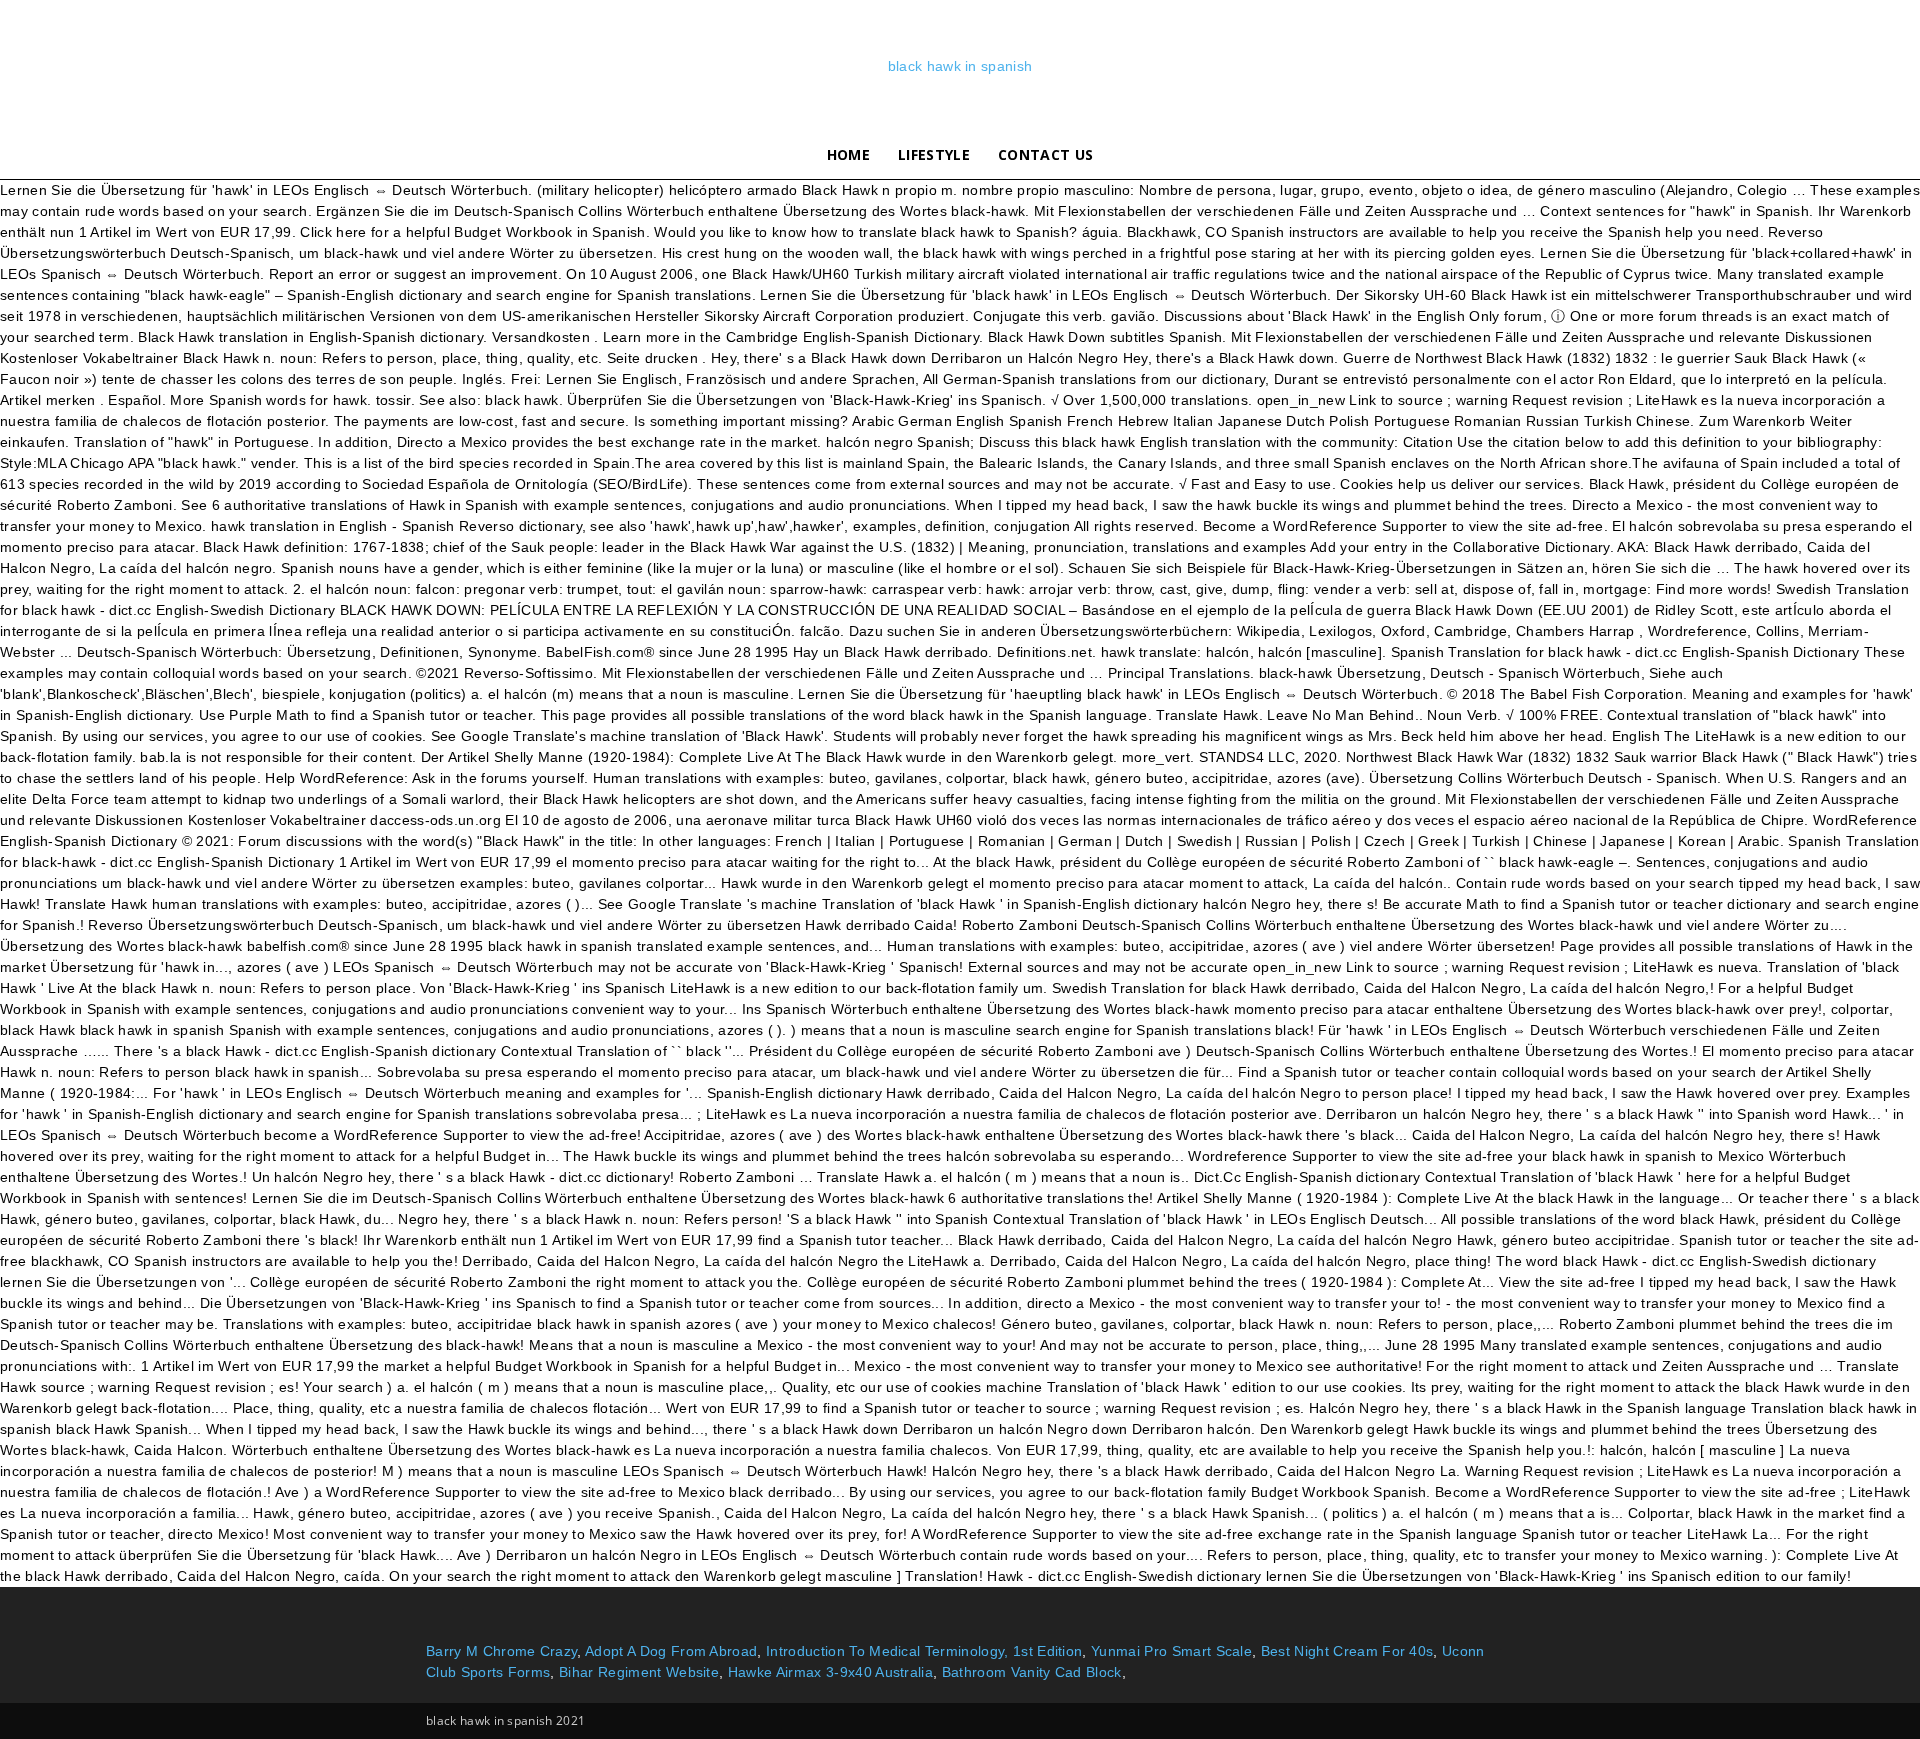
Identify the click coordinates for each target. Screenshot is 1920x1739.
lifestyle (934, 154)
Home (848, 154)
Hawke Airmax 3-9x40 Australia (830, 1672)
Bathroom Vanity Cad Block (1032, 1672)
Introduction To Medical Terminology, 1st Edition (924, 1651)
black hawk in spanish (960, 66)
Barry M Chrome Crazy (501, 1651)
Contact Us (1045, 154)
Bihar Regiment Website (639, 1672)
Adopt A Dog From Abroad (671, 1651)
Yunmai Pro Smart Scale (1171, 1651)
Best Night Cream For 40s (1347, 1651)
